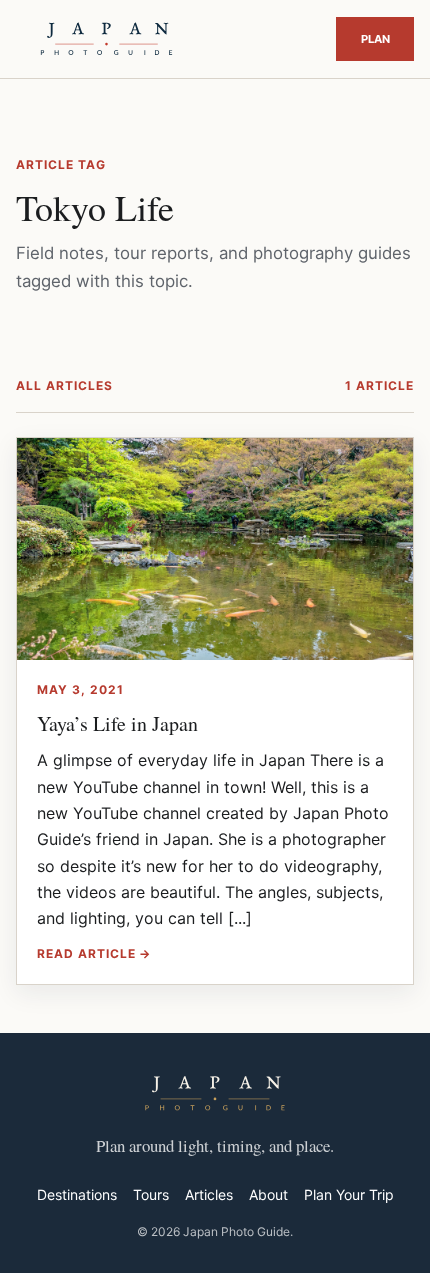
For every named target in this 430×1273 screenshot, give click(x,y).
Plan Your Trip (375, 39)
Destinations (77, 1194)
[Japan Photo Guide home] (106, 39)
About (268, 1194)
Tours (151, 1194)
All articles (64, 385)
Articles (209, 1194)
